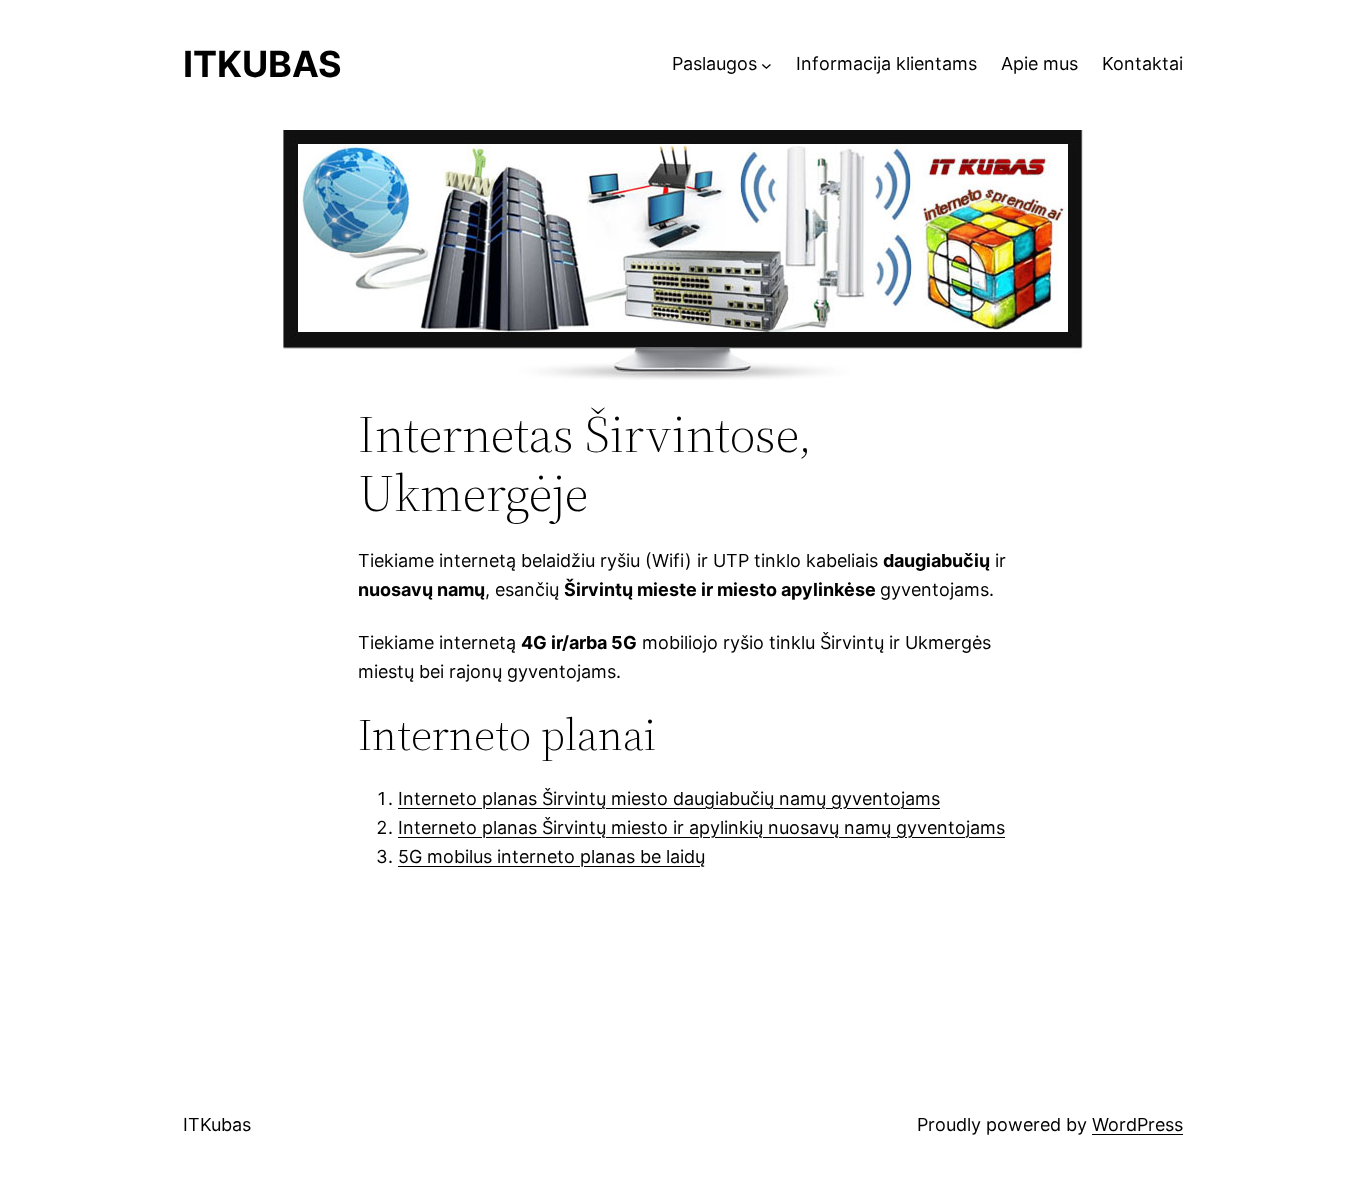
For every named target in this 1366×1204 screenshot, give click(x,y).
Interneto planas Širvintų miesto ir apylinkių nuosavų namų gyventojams (701, 827)
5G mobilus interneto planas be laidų (551, 856)
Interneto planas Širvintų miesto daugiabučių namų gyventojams (669, 798)
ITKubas (262, 64)
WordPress (1137, 1124)
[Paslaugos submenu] (766, 64)
